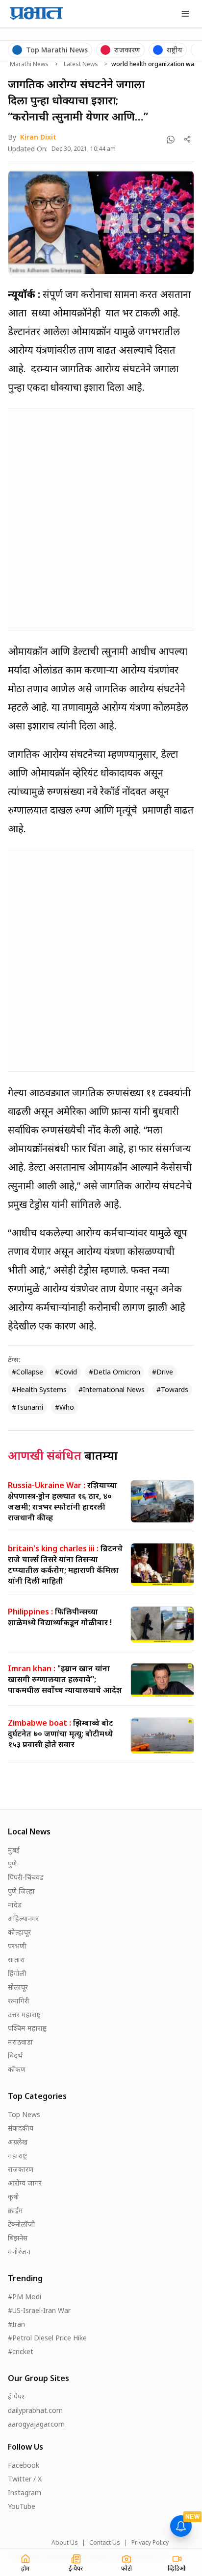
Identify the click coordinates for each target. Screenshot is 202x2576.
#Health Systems (39, 1389)
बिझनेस (18, 2238)
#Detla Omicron (114, 1372)
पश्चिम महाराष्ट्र (27, 2028)
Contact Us (105, 2543)
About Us (65, 2543)
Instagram (25, 2492)
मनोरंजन (19, 2251)
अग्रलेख (18, 2142)
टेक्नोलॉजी (22, 2224)
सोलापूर (18, 1987)
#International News (112, 1389)
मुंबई (14, 1850)
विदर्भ (15, 2056)
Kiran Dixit (38, 137)
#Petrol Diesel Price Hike (47, 2338)
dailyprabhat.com (35, 2410)
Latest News (81, 64)
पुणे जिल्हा (21, 1891)
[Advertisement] (101, 518)
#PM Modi (25, 2297)
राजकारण (21, 2169)
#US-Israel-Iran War (39, 2310)
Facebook (24, 2465)
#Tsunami (27, 1407)
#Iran (16, 2324)
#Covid (66, 1372)
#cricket (21, 2351)
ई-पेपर (16, 2396)
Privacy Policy (150, 2543)
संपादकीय (21, 2128)
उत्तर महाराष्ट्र (24, 2014)
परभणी (17, 1946)
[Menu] (185, 14)
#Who (64, 1407)
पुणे (12, 1864)
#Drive (163, 1372)
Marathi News (29, 64)
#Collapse (27, 1372)
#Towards (172, 1389)
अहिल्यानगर (23, 1918)
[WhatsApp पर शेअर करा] (171, 140)
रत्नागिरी (19, 2001)
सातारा (16, 1960)
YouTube (22, 2506)
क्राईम (15, 2210)
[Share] (188, 139)
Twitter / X (25, 2479)
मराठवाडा (20, 2042)
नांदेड (15, 1905)
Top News (24, 2114)
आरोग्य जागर (25, 2183)
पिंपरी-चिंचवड (26, 1877)
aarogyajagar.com (36, 2424)
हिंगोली (17, 1973)
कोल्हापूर (19, 1932)
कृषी (13, 2197)
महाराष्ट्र (17, 2155)
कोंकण (17, 2069)
